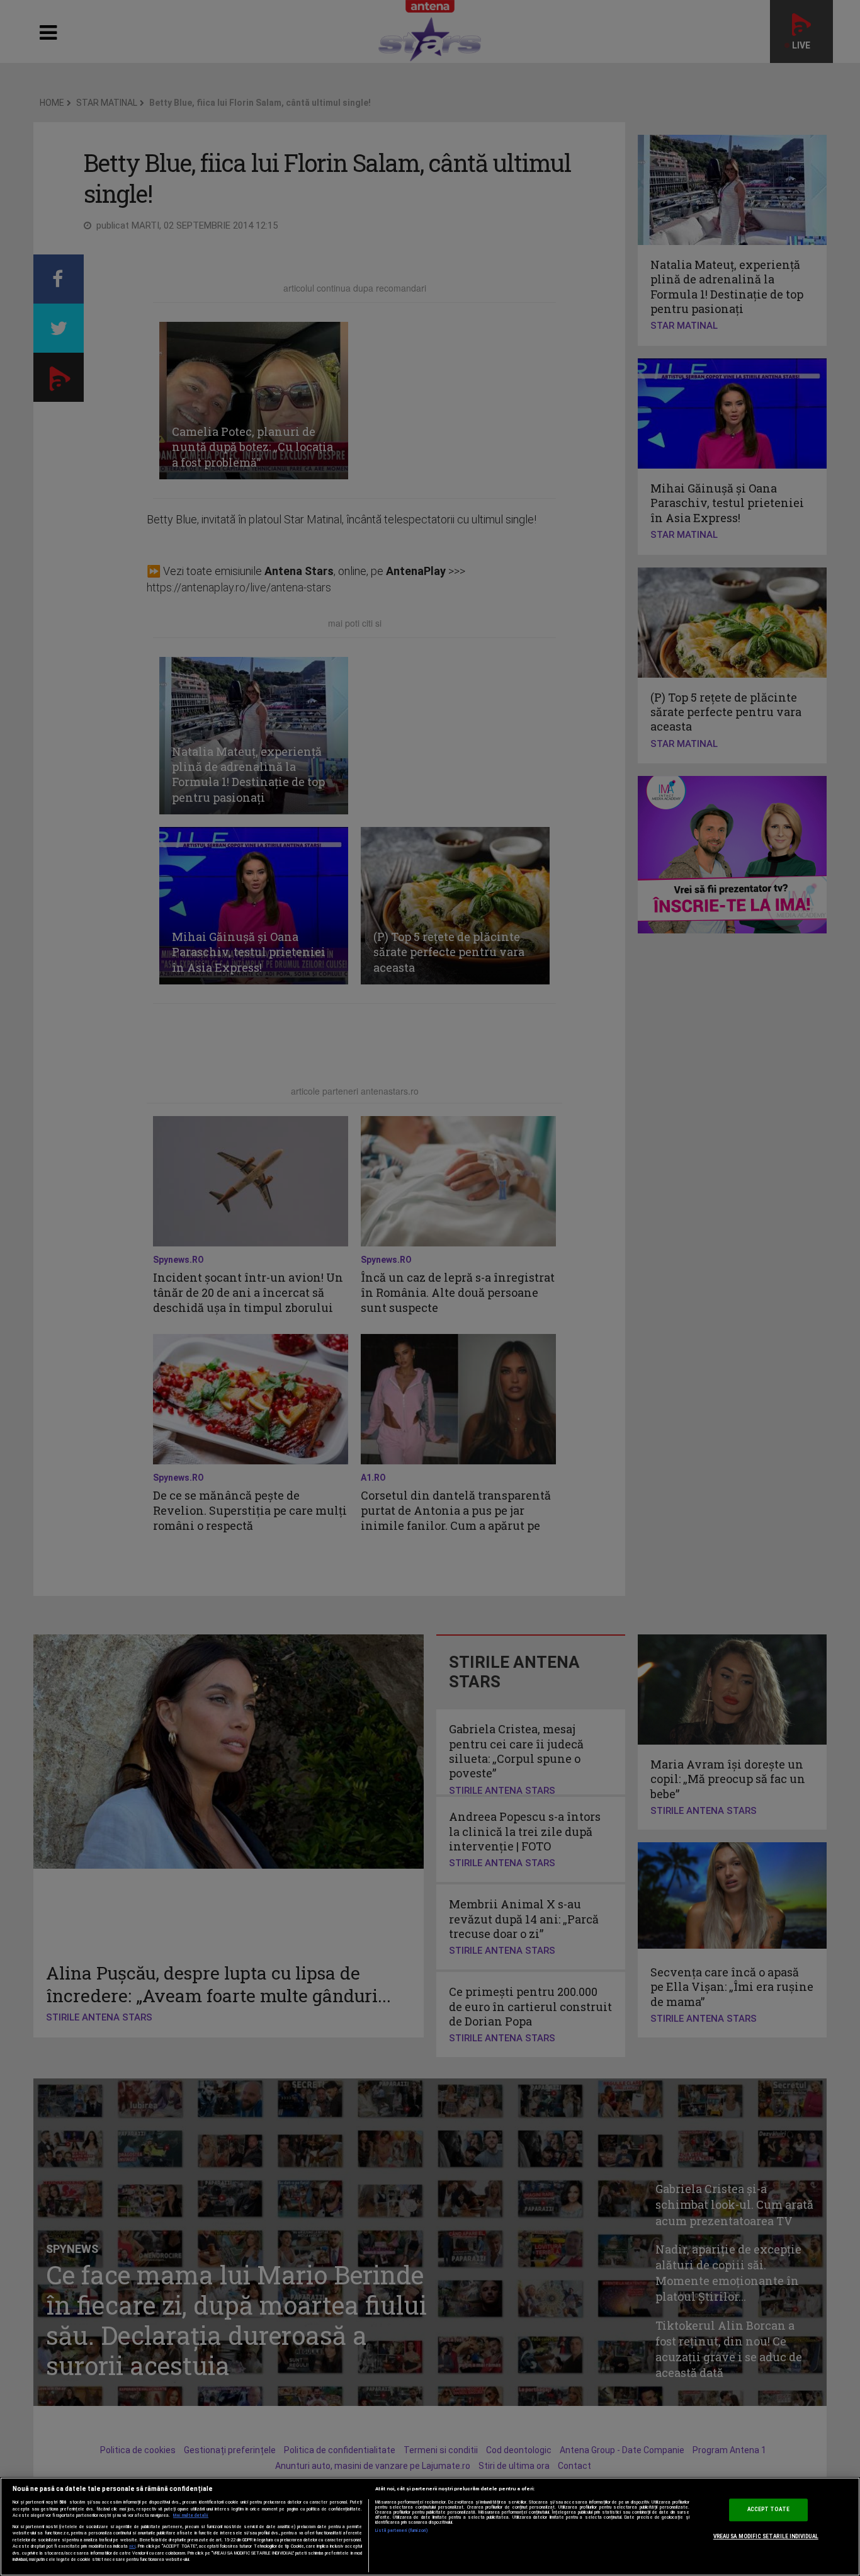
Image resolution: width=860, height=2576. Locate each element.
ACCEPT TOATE (768, 2510)
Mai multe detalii (191, 2516)
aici (132, 2546)
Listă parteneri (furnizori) (402, 2531)
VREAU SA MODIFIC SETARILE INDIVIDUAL (766, 2536)
